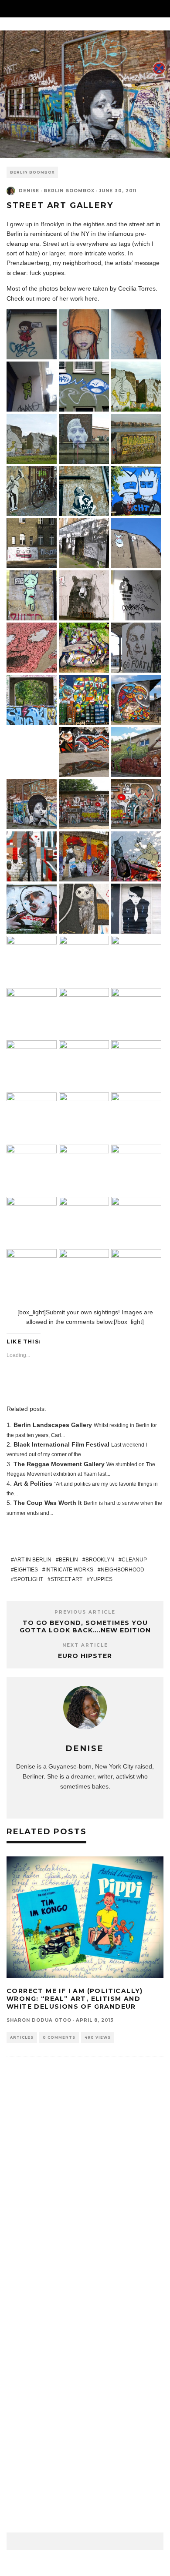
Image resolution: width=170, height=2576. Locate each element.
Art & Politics (33, 1484)
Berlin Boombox (32, 172)
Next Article (85, 1645)
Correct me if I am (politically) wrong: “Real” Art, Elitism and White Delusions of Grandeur (75, 1999)
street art (66, 1579)
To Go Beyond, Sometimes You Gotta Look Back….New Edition (85, 1626)
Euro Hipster (85, 1656)
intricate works (69, 1570)
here (91, 298)
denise (29, 191)
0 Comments (59, 2037)
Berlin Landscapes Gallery (53, 1425)
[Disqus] (85, 2196)
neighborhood (122, 1570)
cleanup (134, 1560)
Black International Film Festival (61, 1444)
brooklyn (100, 1560)
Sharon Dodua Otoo (39, 2020)
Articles (22, 2037)
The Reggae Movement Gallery (59, 1464)
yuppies (101, 1579)
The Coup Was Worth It (48, 1503)
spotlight (29, 1579)
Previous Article (85, 1612)
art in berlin (33, 1560)
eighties (26, 1570)
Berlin (68, 1560)
